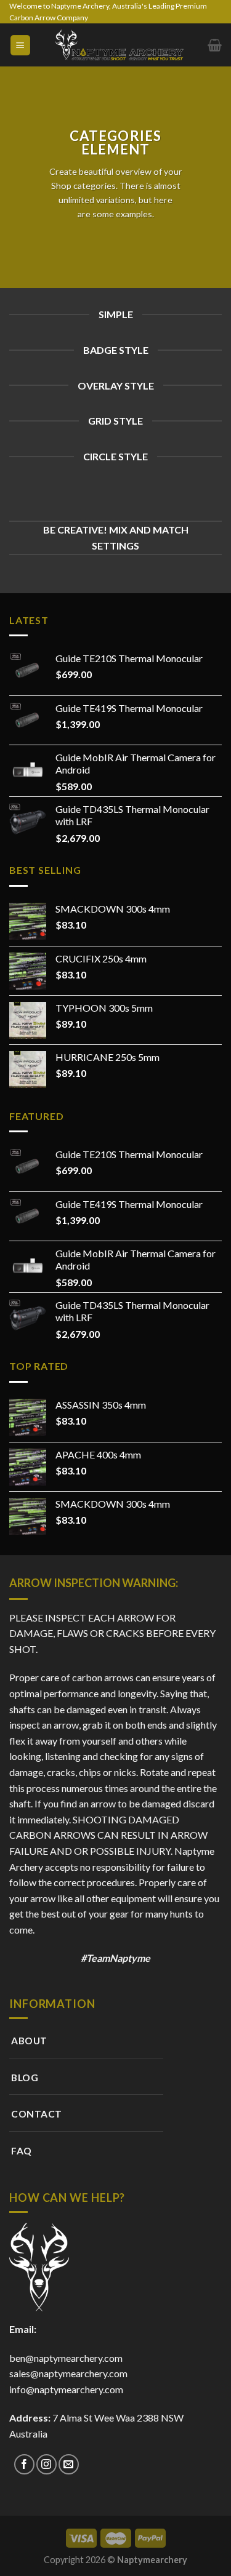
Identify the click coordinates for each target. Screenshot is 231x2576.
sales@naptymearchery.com (68, 2373)
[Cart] (215, 45)
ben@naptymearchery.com (68, 2358)
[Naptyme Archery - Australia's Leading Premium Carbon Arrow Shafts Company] (120, 45)
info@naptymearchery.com (66, 2389)
